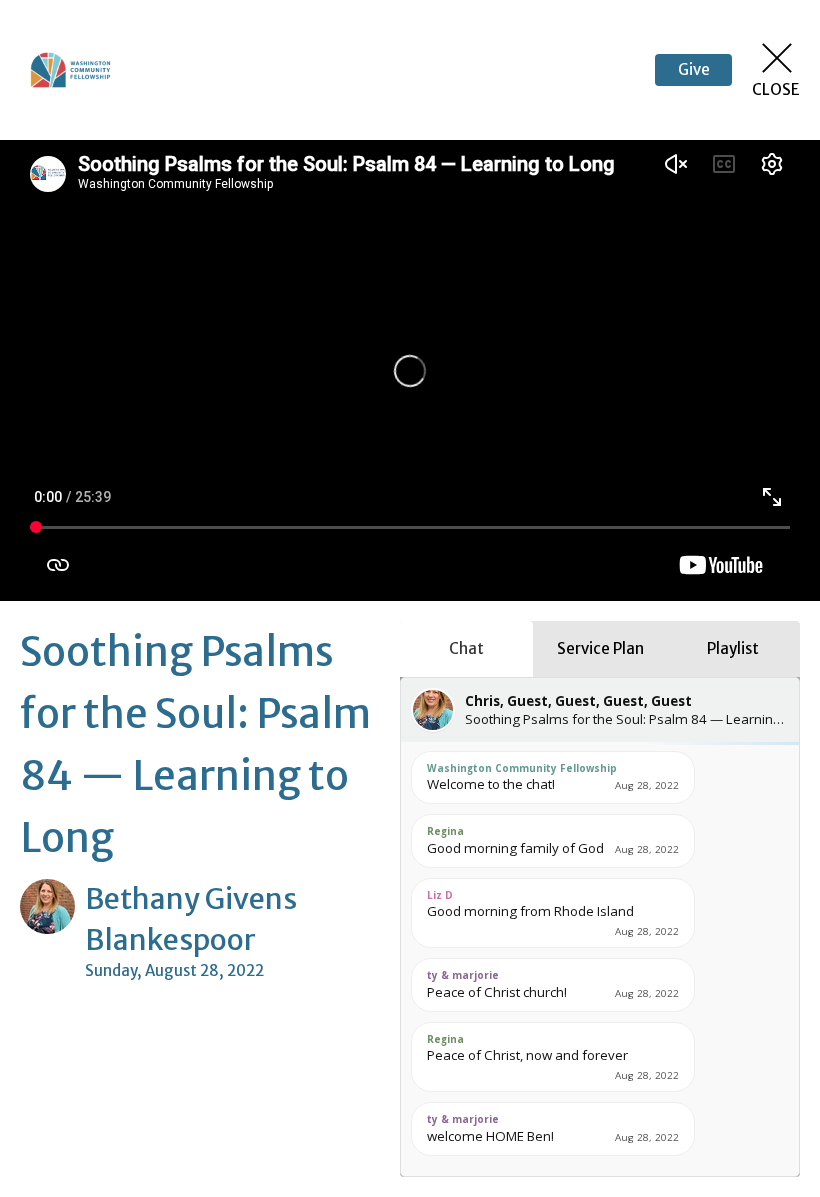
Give (694, 69)
